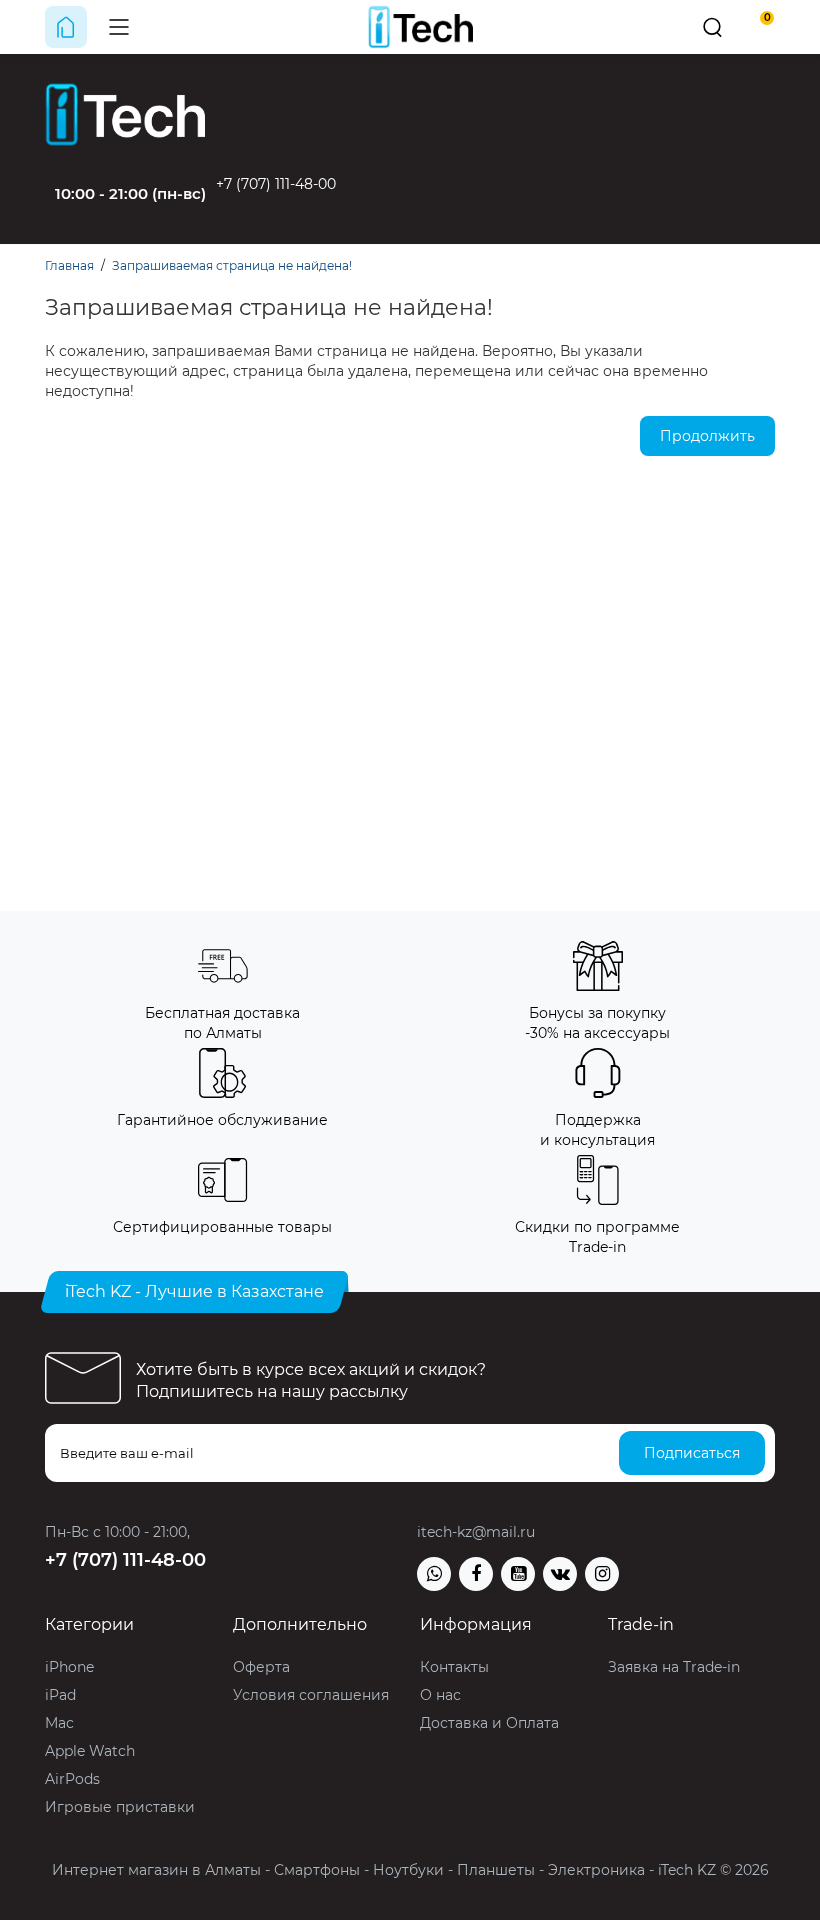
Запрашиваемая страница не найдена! (232, 265)
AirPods (72, 1779)
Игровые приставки (120, 1807)
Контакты (454, 1667)
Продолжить (707, 436)
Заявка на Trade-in (674, 1667)
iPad (60, 1695)
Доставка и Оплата (489, 1723)
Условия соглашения (311, 1695)
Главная (69, 265)
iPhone (69, 1667)
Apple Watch (90, 1751)
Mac (59, 1723)
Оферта (261, 1667)
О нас (440, 1695)
